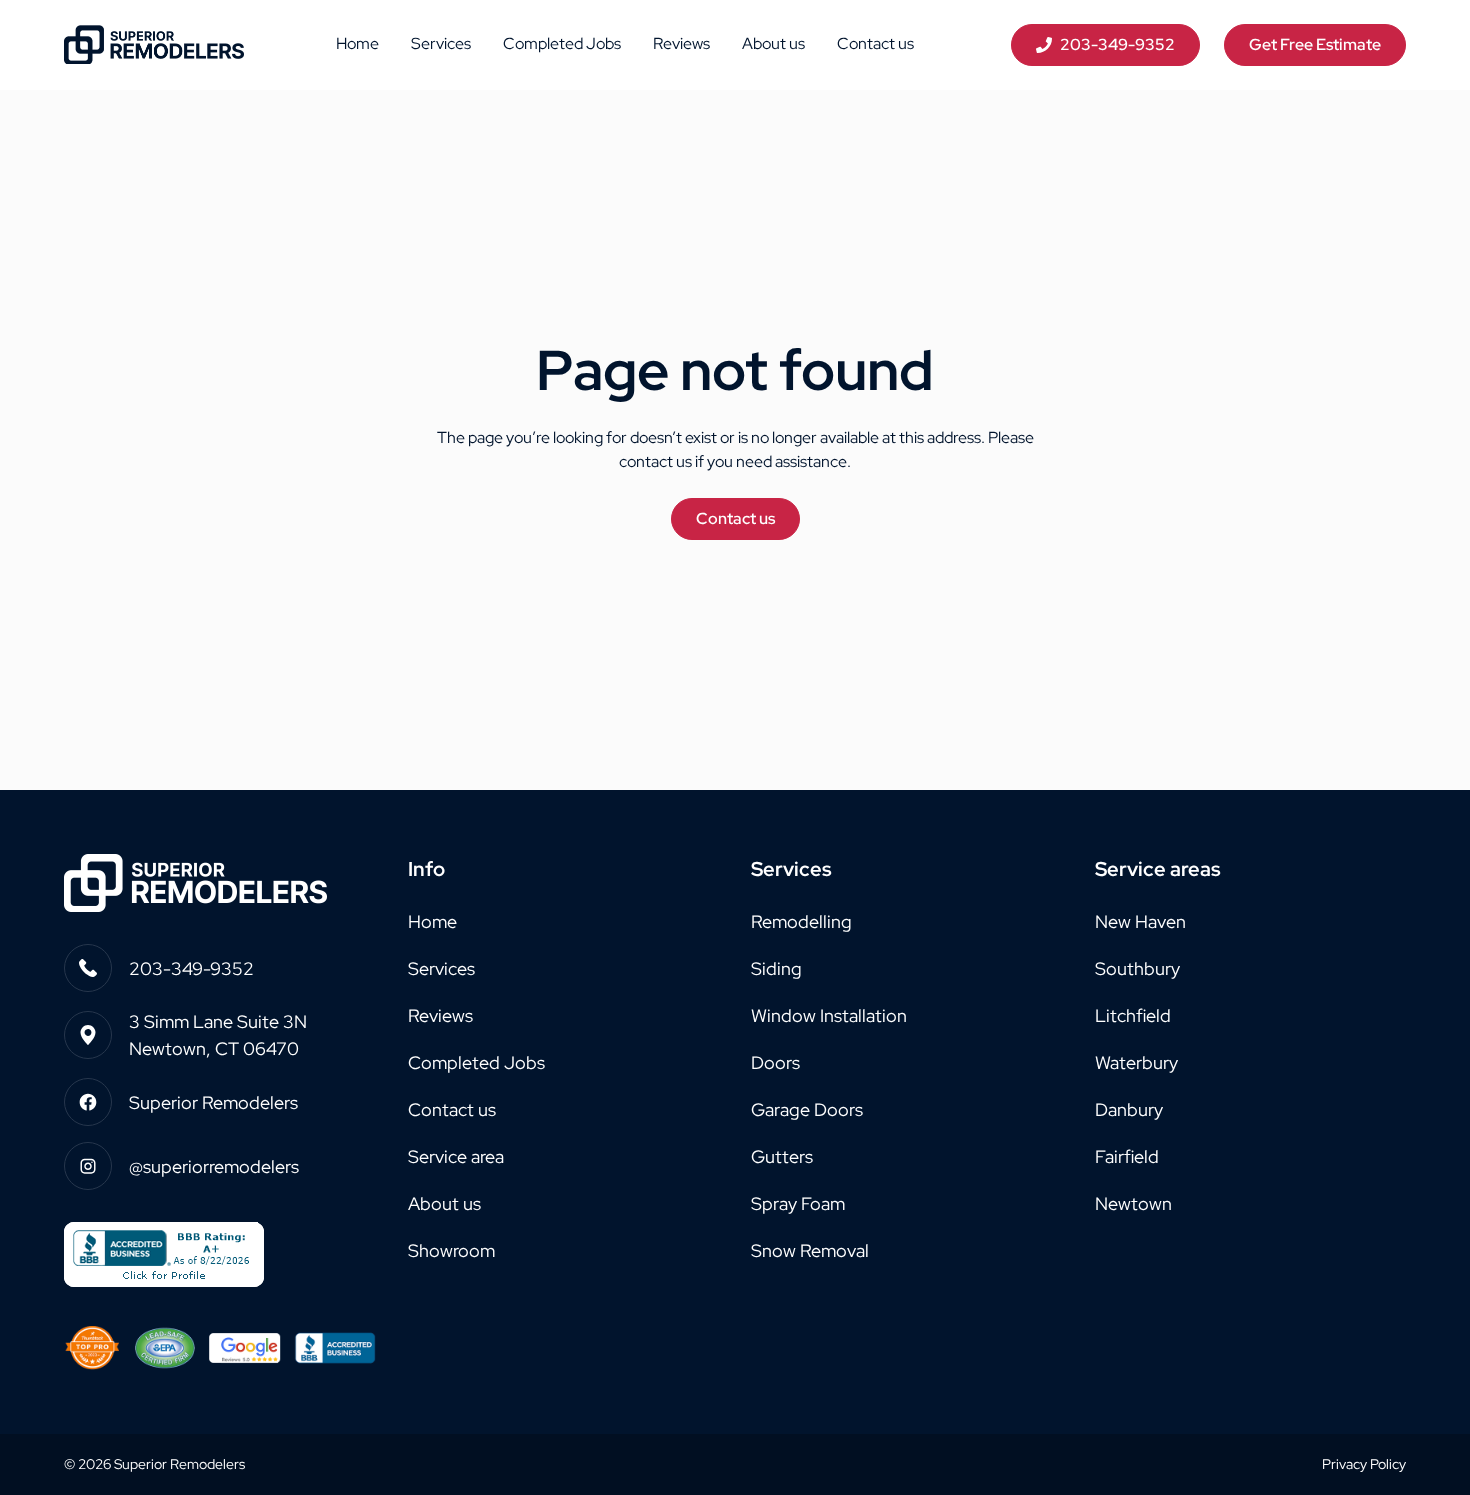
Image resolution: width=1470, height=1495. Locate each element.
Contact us (875, 43)
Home (357, 43)
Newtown (1133, 1203)
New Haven (1140, 921)
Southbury (1137, 968)
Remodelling (801, 921)
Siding (776, 968)
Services (441, 43)
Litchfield (1133, 1015)
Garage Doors (807, 1109)
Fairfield (1127, 1156)
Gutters (782, 1156)
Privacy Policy (1364, 1464)
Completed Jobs (562, 43)
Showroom (451, 1250)
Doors (775, 1062)
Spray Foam (798, 1203)
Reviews (681, 43)
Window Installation (829, 1015)
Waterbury (1136, 1062)
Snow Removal (810, 1250)
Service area (456, 1156)
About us (773, 43)
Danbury (1129, 1109)
